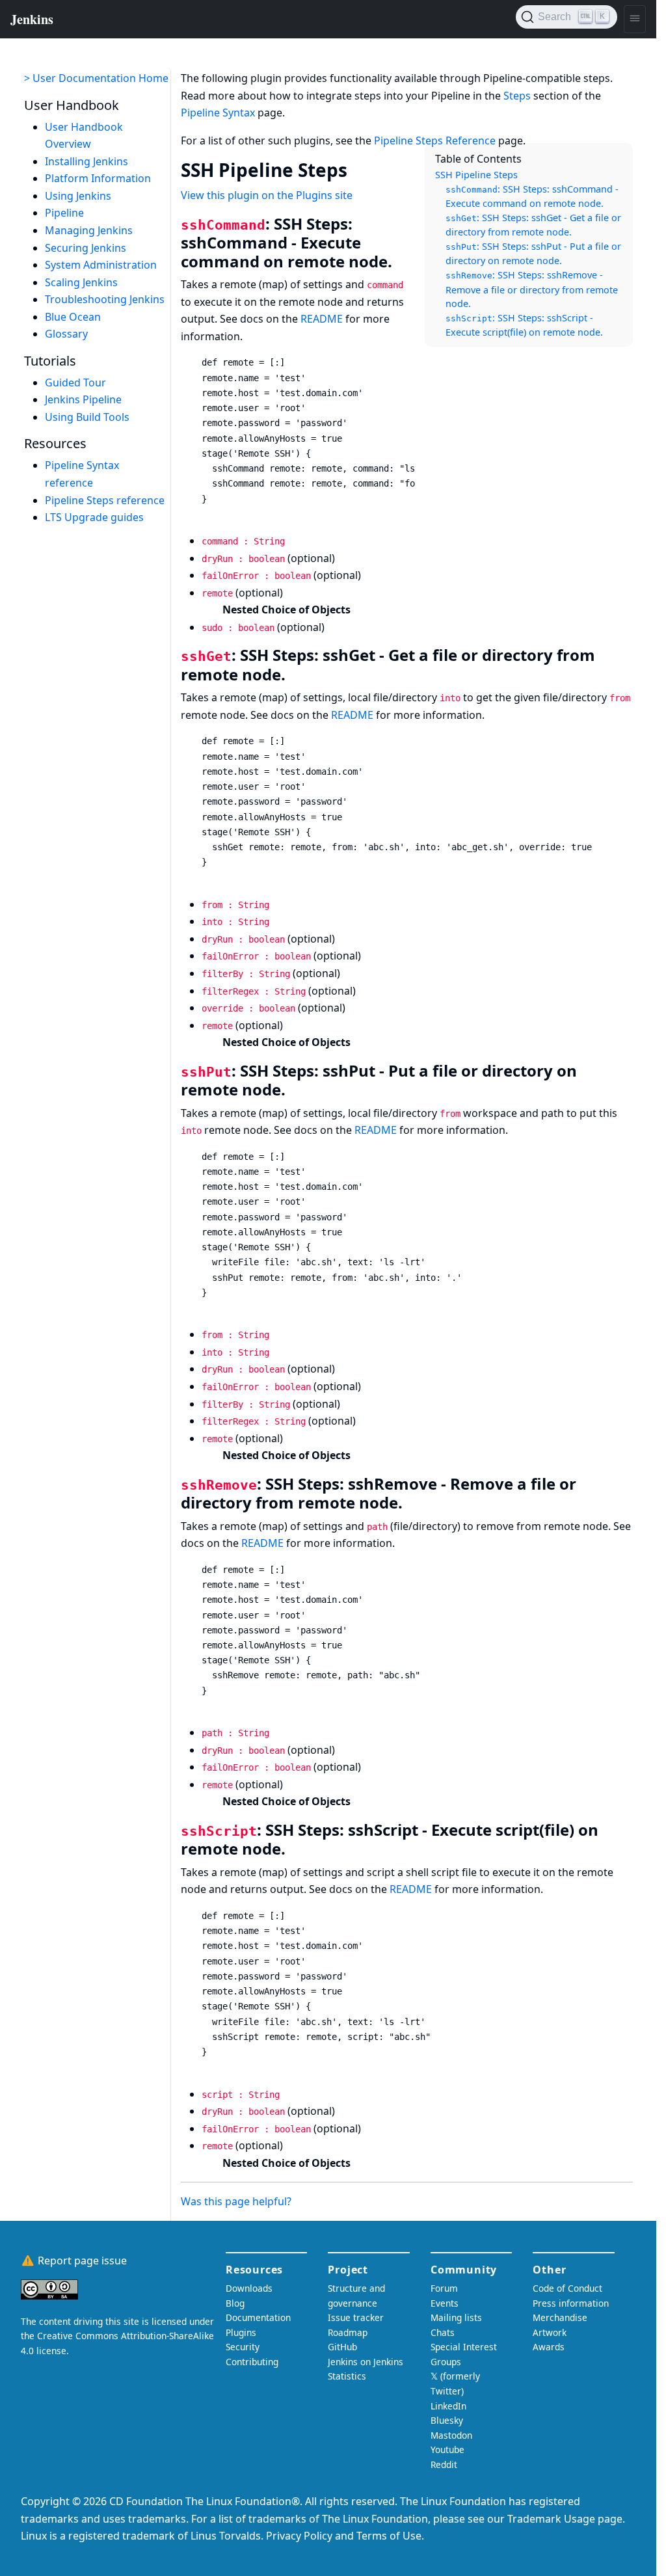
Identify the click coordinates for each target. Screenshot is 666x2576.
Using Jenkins (78, 196)
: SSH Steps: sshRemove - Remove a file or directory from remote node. (532, 289)
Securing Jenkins (86, 248)
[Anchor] (360, 169)
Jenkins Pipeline (83, 399)
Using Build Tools (87, 417)
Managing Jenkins (89, 230)
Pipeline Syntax (218, 113)
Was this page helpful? (236, 2201)
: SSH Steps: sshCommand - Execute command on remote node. (532, 196)
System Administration (101, 265)
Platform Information (98, 178)
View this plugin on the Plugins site (267, 195)
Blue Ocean (73, 317)
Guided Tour (75, 382)
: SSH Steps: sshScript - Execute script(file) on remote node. (524, 325)
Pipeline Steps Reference (435, 141)
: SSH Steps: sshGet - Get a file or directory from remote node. (533, 225)
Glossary (66, 334)
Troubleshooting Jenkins (105, 299)
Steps (517, 96)
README (322, 319)
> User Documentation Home (96, 78)
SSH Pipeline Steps (476, 175)
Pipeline (64, 213)
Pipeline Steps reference (105, 500)
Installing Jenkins (87, 161)
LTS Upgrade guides (94, 517)
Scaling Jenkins (81, 282)
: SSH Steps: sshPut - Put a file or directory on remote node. (533, 254)
